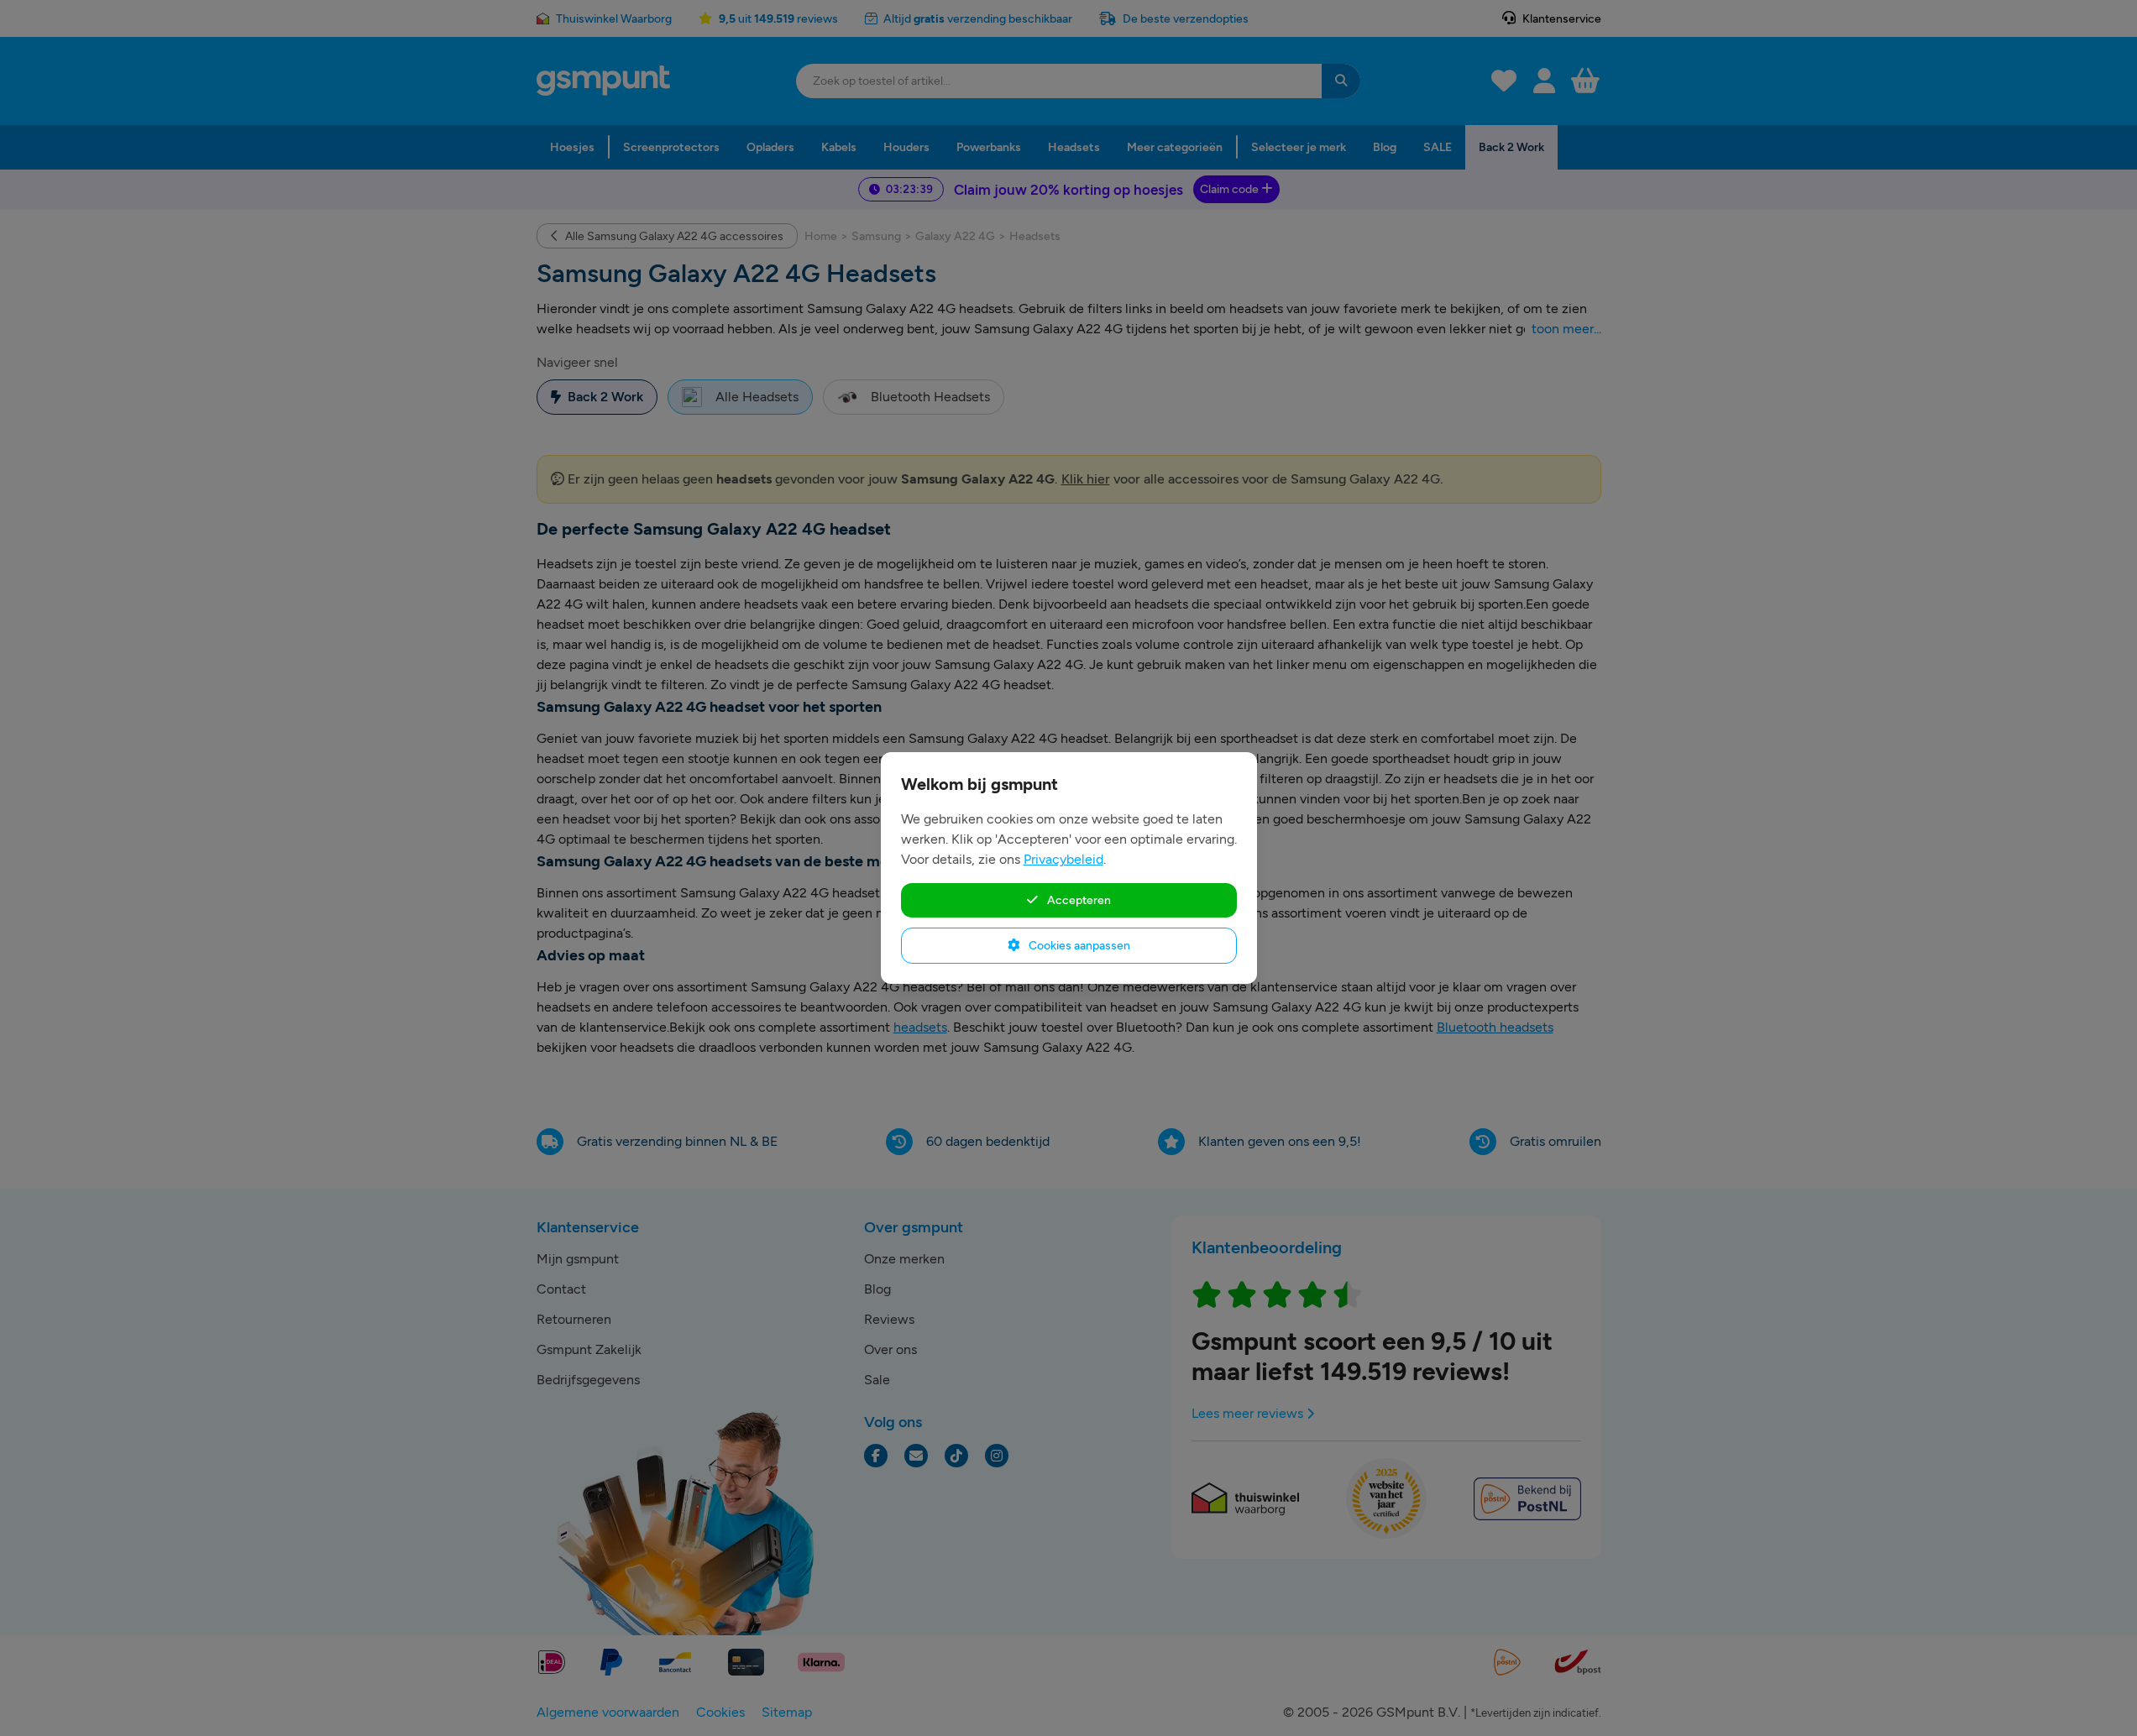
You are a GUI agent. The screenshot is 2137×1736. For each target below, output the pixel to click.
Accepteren (1078, 900)
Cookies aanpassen (1078, 945)
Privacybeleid (1063, 859)
